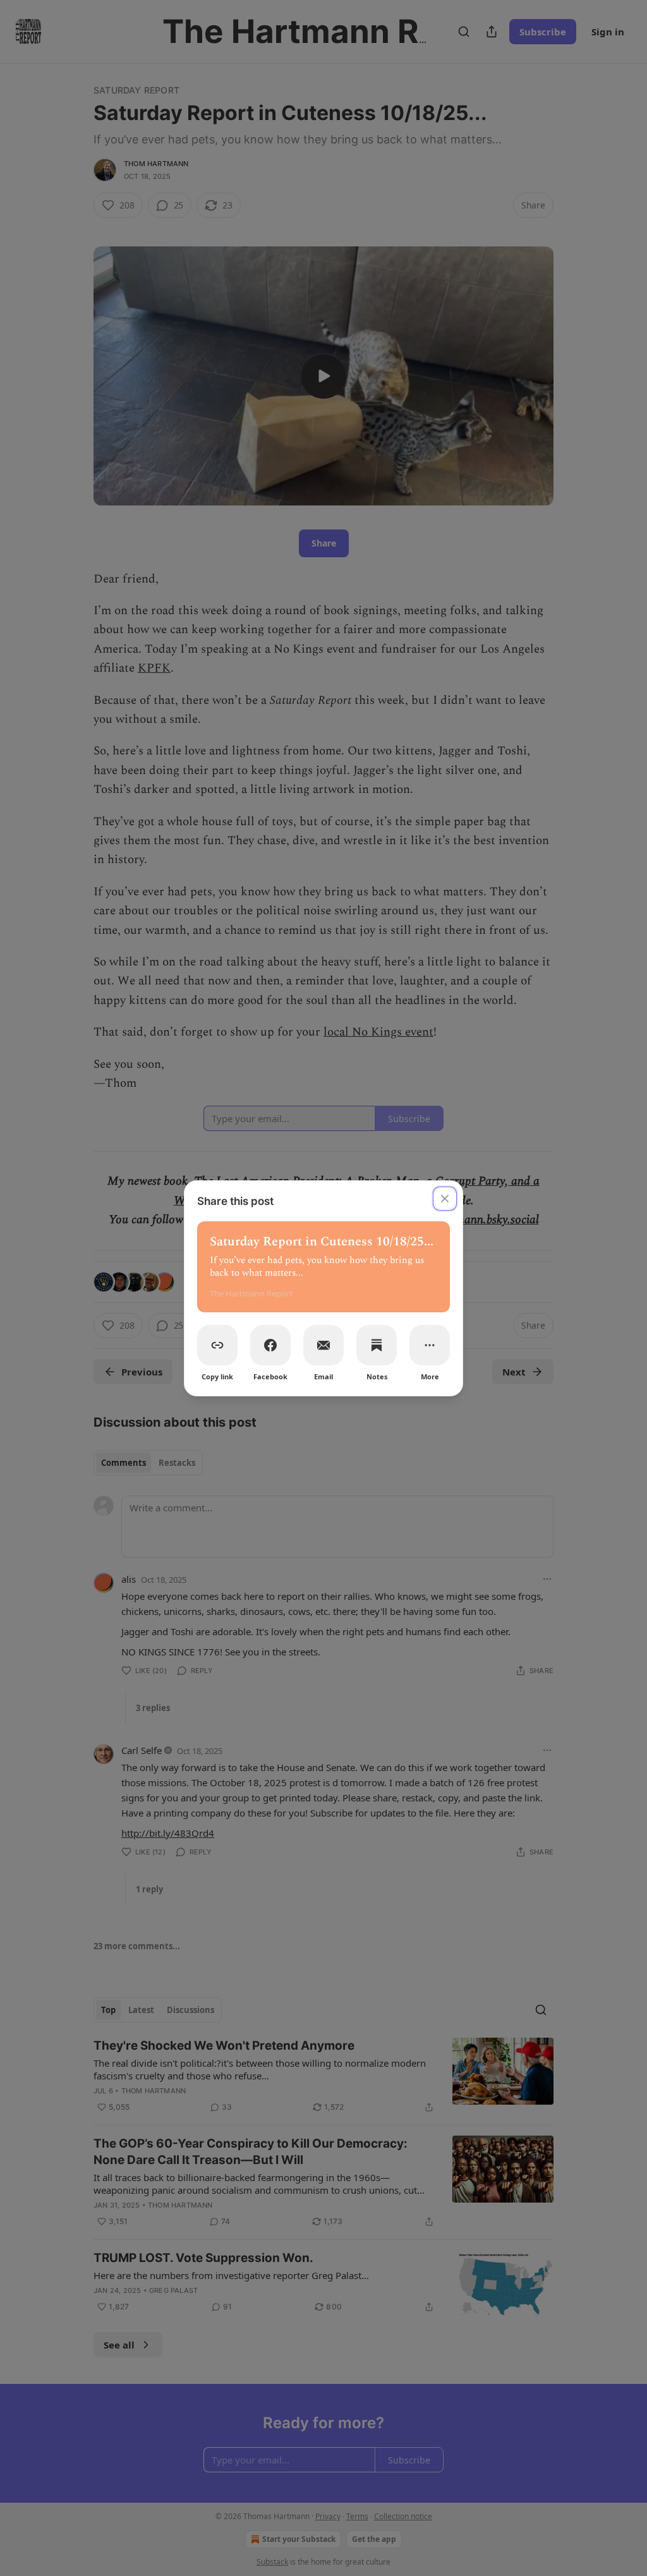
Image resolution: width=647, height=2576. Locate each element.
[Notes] (377, 1345)
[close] (445, 1199)
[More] (430, 1345)
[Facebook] (270, 1345)
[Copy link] (217, 1345)
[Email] (323, 1345)
